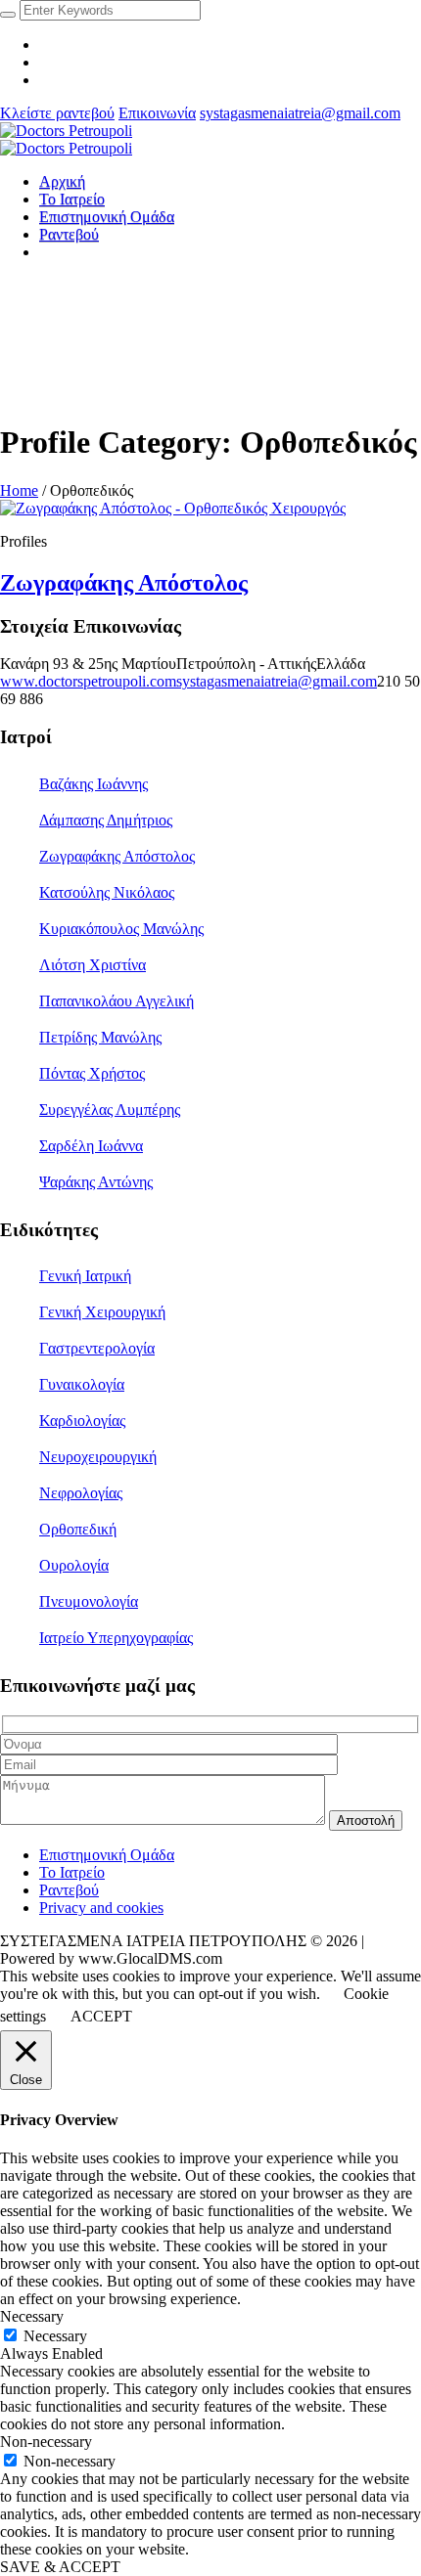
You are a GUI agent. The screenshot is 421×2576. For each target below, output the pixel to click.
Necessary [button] (32, 2316)
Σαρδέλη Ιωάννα (91, 1146)
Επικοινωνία (157, 113)
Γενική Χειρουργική (102, 1312)
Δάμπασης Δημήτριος (106, 820)
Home (19, 490)
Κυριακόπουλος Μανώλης (121, 929)
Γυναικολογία (82, 1384)
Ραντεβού (69, 1890)
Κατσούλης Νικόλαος (107, 892)
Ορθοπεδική (78, 1529)
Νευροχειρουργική (98, 1457)
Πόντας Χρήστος (92, 1073)
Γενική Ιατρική (85, 1276)
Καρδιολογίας (82, 1421)
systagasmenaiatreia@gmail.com (300, 113)
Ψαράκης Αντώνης (96, 1182)
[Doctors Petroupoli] (66, 139)
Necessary (55, 2336)
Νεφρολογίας (81, 1493)
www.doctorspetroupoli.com (88, 681)
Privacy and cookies (101, 1908)
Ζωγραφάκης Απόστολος (124, 583)
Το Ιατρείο (72, 1872)
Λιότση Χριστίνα (93, 965)
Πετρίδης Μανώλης (100, 1037)
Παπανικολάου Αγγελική (117, 1001)
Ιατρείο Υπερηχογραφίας (116, 1638)
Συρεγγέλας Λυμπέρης (110, 1110)
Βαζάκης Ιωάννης (94, 784)
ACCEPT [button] (101, 2016)
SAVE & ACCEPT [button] (60, 2567)
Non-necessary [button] (46, 2442)
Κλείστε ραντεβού (57, 113)
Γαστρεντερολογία (97, 1348)
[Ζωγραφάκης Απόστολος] (173, 508)
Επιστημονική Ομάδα (107, 1855)
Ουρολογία (74, 1565)
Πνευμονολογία (89, 1601)
